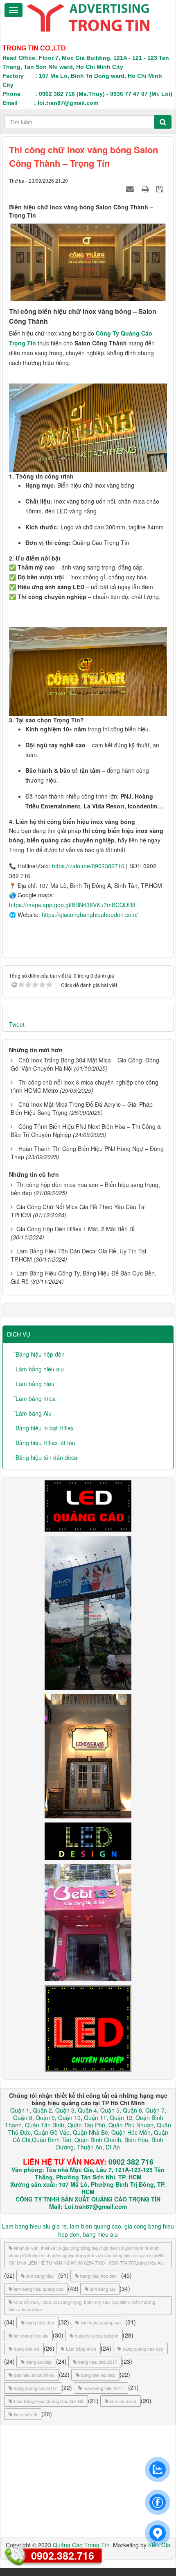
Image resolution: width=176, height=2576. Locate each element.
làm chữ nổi (25, 2414)
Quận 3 (65, 2110)
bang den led (27, 2349)
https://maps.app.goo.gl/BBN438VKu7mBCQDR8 (72, 905)
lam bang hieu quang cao (39, 2289)
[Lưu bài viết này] (161, 188)
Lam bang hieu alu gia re (34, 2226)
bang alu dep (39, 2362)
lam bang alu (103, 2289)
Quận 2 (42, 2110)
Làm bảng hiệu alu (40, 1369)
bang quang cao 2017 (35, 2388)
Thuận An (90, 2147)
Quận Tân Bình (45, 2125)
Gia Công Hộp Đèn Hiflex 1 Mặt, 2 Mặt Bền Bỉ (76, 1229)
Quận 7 (155, 2110)
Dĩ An (113, 2147)
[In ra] (146, 188)
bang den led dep (98, 2375)
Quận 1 (20, 2110)
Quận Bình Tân (52, 2140)
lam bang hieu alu (31, 2335)
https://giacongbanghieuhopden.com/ (90, 915)
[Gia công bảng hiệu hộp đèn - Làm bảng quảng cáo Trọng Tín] (88, 17)
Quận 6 (132, 2110)
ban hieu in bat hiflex (34, 2375)
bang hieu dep (40, 2322)
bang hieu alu (100, 2234)
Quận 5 (110, 2110)
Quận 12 (120, 2118)
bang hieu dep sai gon (97, 2335)
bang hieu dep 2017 (98, 2362)
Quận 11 (95, 2118)
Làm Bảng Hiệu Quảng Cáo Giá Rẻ (49, 2401)
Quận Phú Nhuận (131, 2125)
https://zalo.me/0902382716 (88, 866)
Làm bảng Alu (34, 1413)
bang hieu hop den (98, 2276)
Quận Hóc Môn (131, 2132)
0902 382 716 (131, 2162)
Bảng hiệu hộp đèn (40, 1354)
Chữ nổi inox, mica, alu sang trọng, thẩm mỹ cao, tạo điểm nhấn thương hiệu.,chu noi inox (82, 2306)
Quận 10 (69, 2118)
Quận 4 (87, 2110)
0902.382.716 (63, 2556)
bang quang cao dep (143, 2349)
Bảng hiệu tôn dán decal (47, 1457)
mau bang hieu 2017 (104, 2388)
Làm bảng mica (36, 1398)
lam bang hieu (40, 2276)
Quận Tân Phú (86, 2125)
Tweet (17, 1024)
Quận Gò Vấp (52, 2132)
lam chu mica (123, 2401)
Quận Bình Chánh (98, 2140)
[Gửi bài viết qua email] (131, 188)
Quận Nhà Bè (90, 2132)
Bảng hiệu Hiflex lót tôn (45, 1443)
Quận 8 (23, 2118)
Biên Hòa (135, 2140)
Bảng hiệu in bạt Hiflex (45, 1428)
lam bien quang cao (96, 2226)
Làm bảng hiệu (35, 1384)
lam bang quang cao (101, 2322)
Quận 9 (45, 2118)
